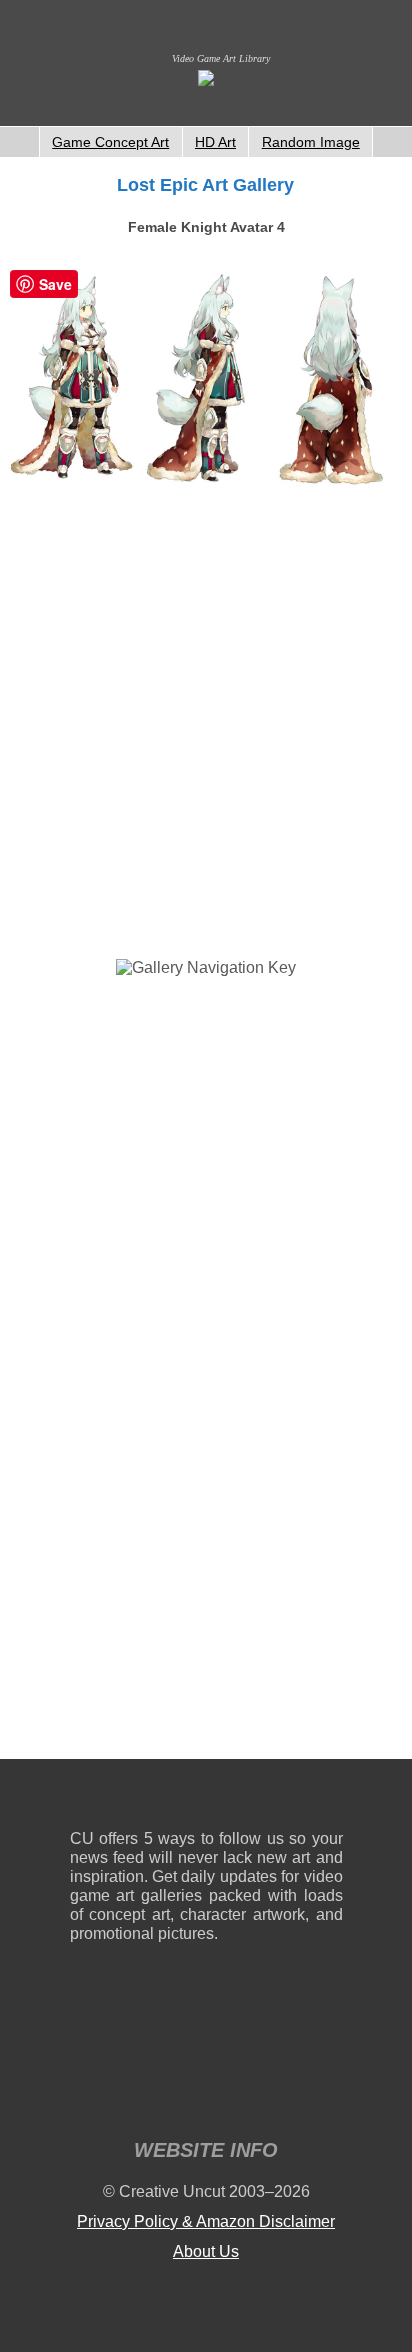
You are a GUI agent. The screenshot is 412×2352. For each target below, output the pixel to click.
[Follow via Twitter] (267, 1798)
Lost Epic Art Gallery (205, 185)
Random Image (311, 142)
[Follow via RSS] (84, 1798)
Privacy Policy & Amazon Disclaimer (206, 2221)
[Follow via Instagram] (145, 1798)
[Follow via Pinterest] (328, 1798)
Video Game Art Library (221, 58)
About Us (206, 2251)
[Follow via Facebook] (206, 1798)
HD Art (215, 142)
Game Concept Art (110, 142)
